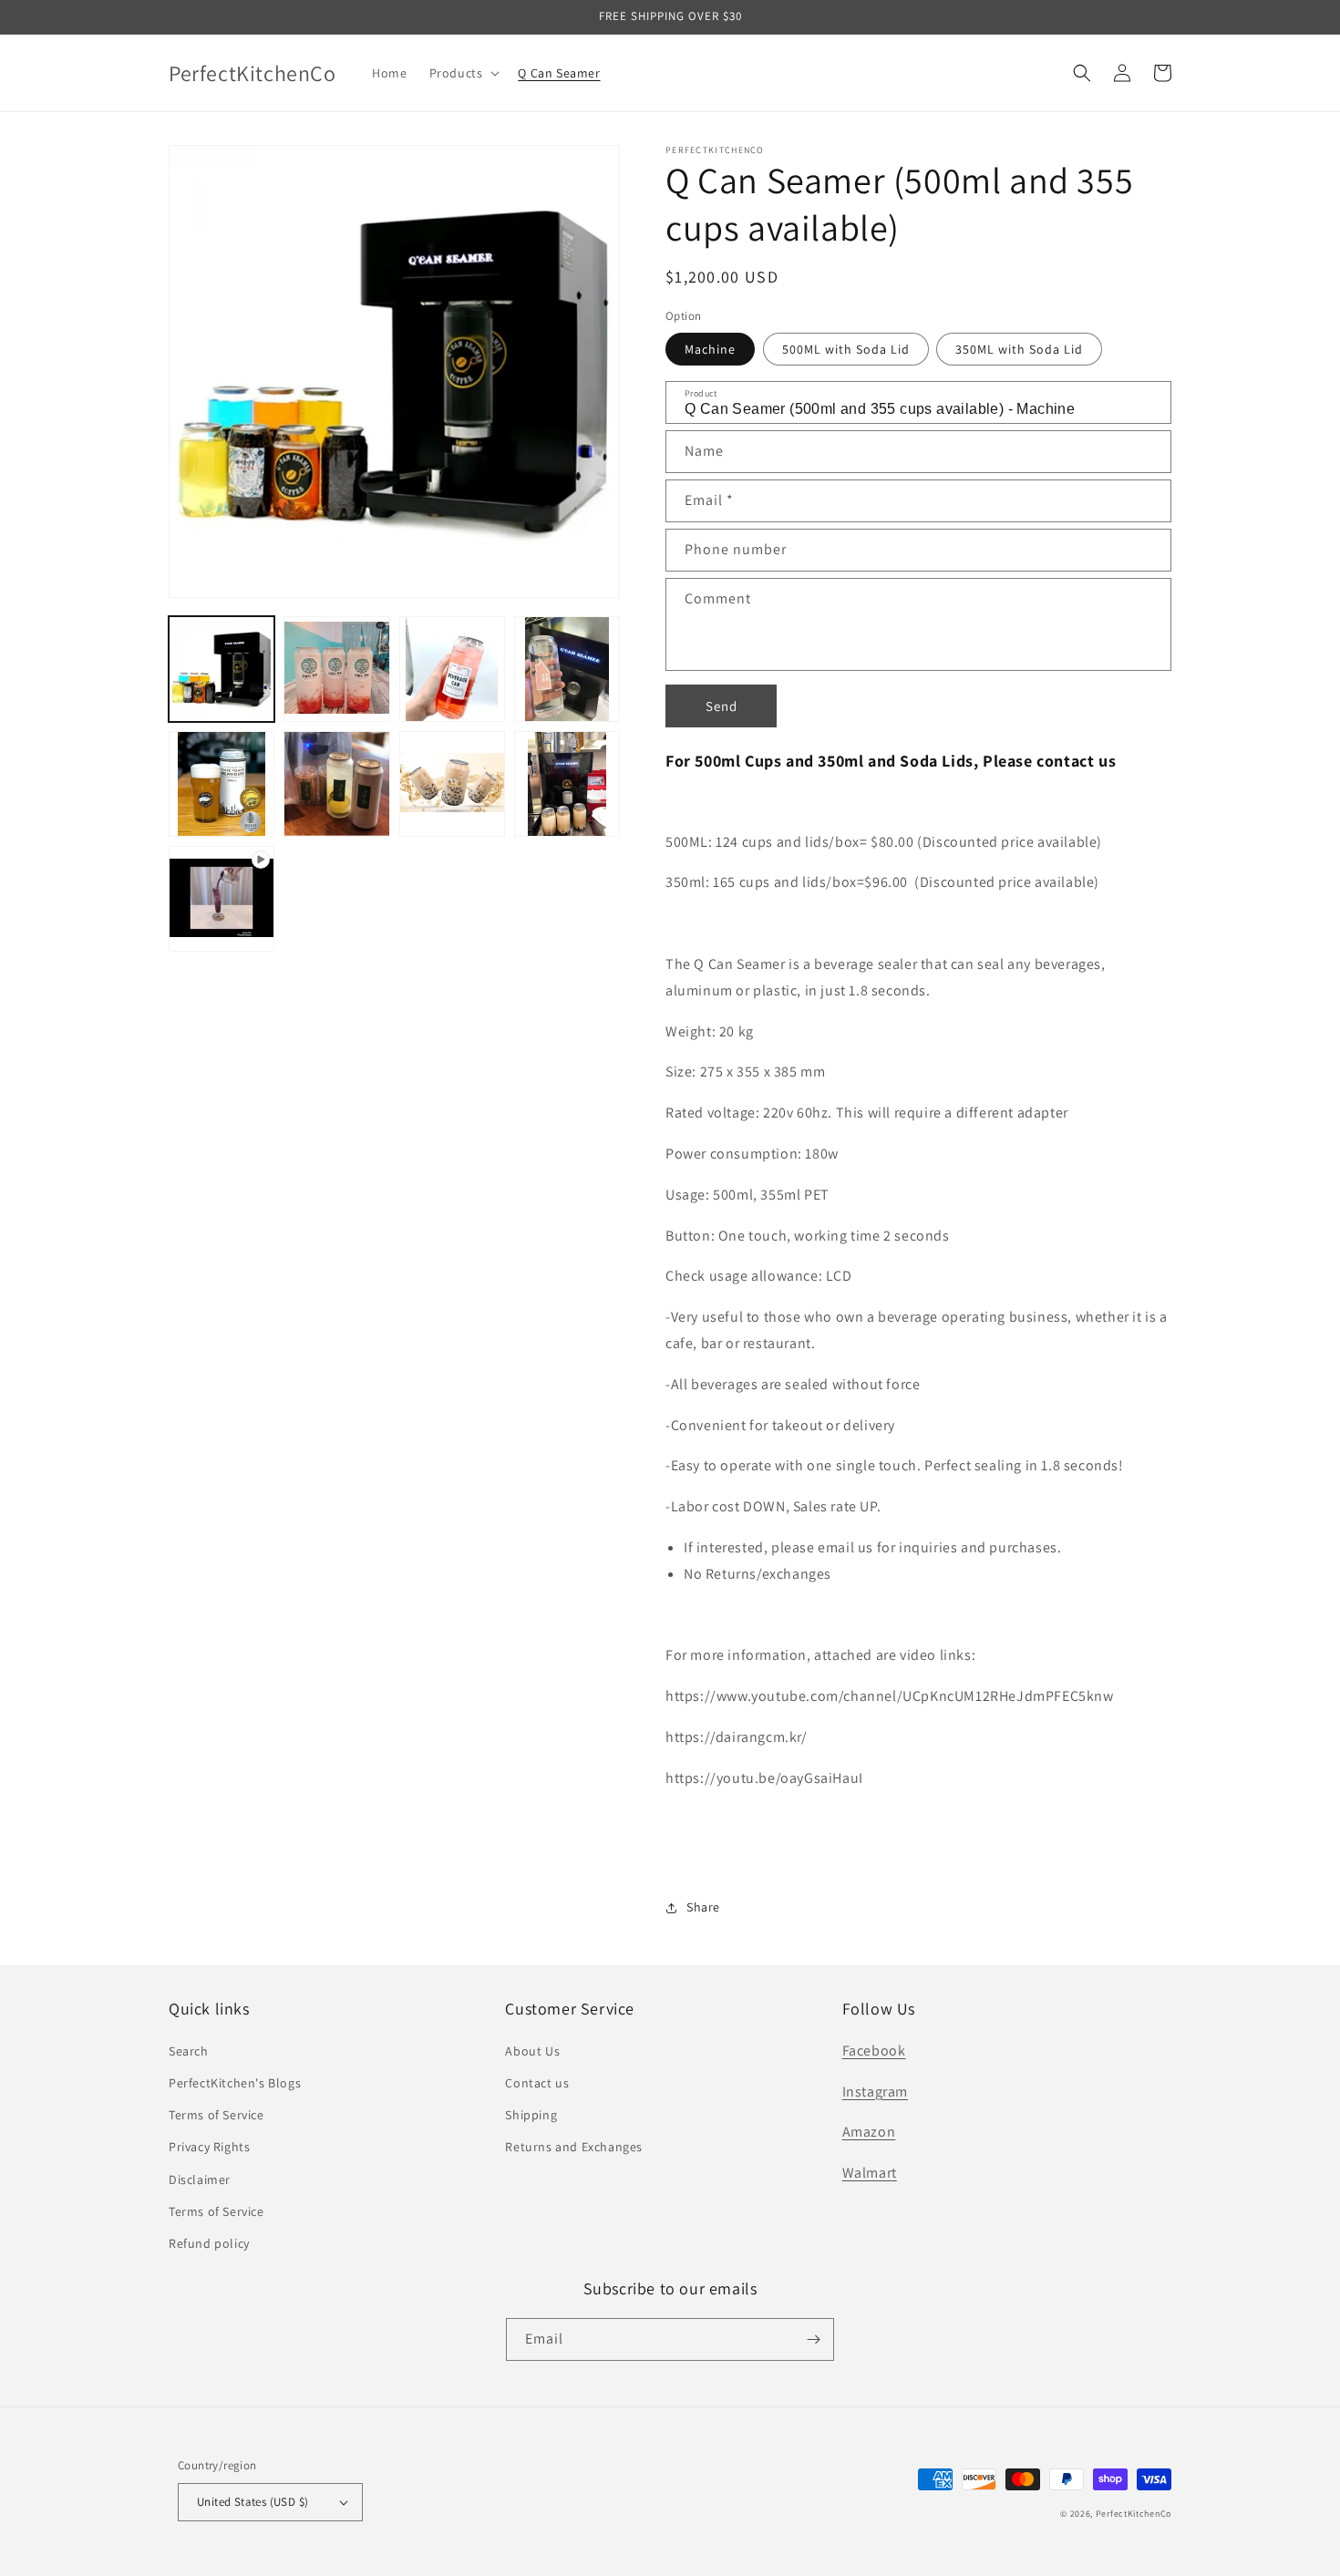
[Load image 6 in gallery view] (336, 784)
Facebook (874, 2050)
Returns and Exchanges (574, 2147)
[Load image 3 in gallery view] (452, 669)
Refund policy (209, 2243)
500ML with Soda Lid (846, 349)
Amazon (869, 2132)
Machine (710, 349)
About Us (532, 2051)
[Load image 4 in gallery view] (567, 669)
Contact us (537, 2083)
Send (722, 706)
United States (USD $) (253, 2502)
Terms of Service (216, 2115)
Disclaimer (200, 2179)
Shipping (531, 2115)
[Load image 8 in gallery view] (567, 784)
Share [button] (703, 1907)
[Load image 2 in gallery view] (336, 669)
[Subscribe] (813, 2339)
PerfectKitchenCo (1134, 2514)
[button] (463, 73)
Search (189, 2051)
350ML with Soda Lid (1019, 349)
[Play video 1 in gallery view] (222, 899)
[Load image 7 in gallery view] (452, 784)
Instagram (875, 2092)
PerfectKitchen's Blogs (235, 2083)
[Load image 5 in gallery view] (222, 784)
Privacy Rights (209, 2147)
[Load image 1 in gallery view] (222, 669)
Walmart (870, 2173)
